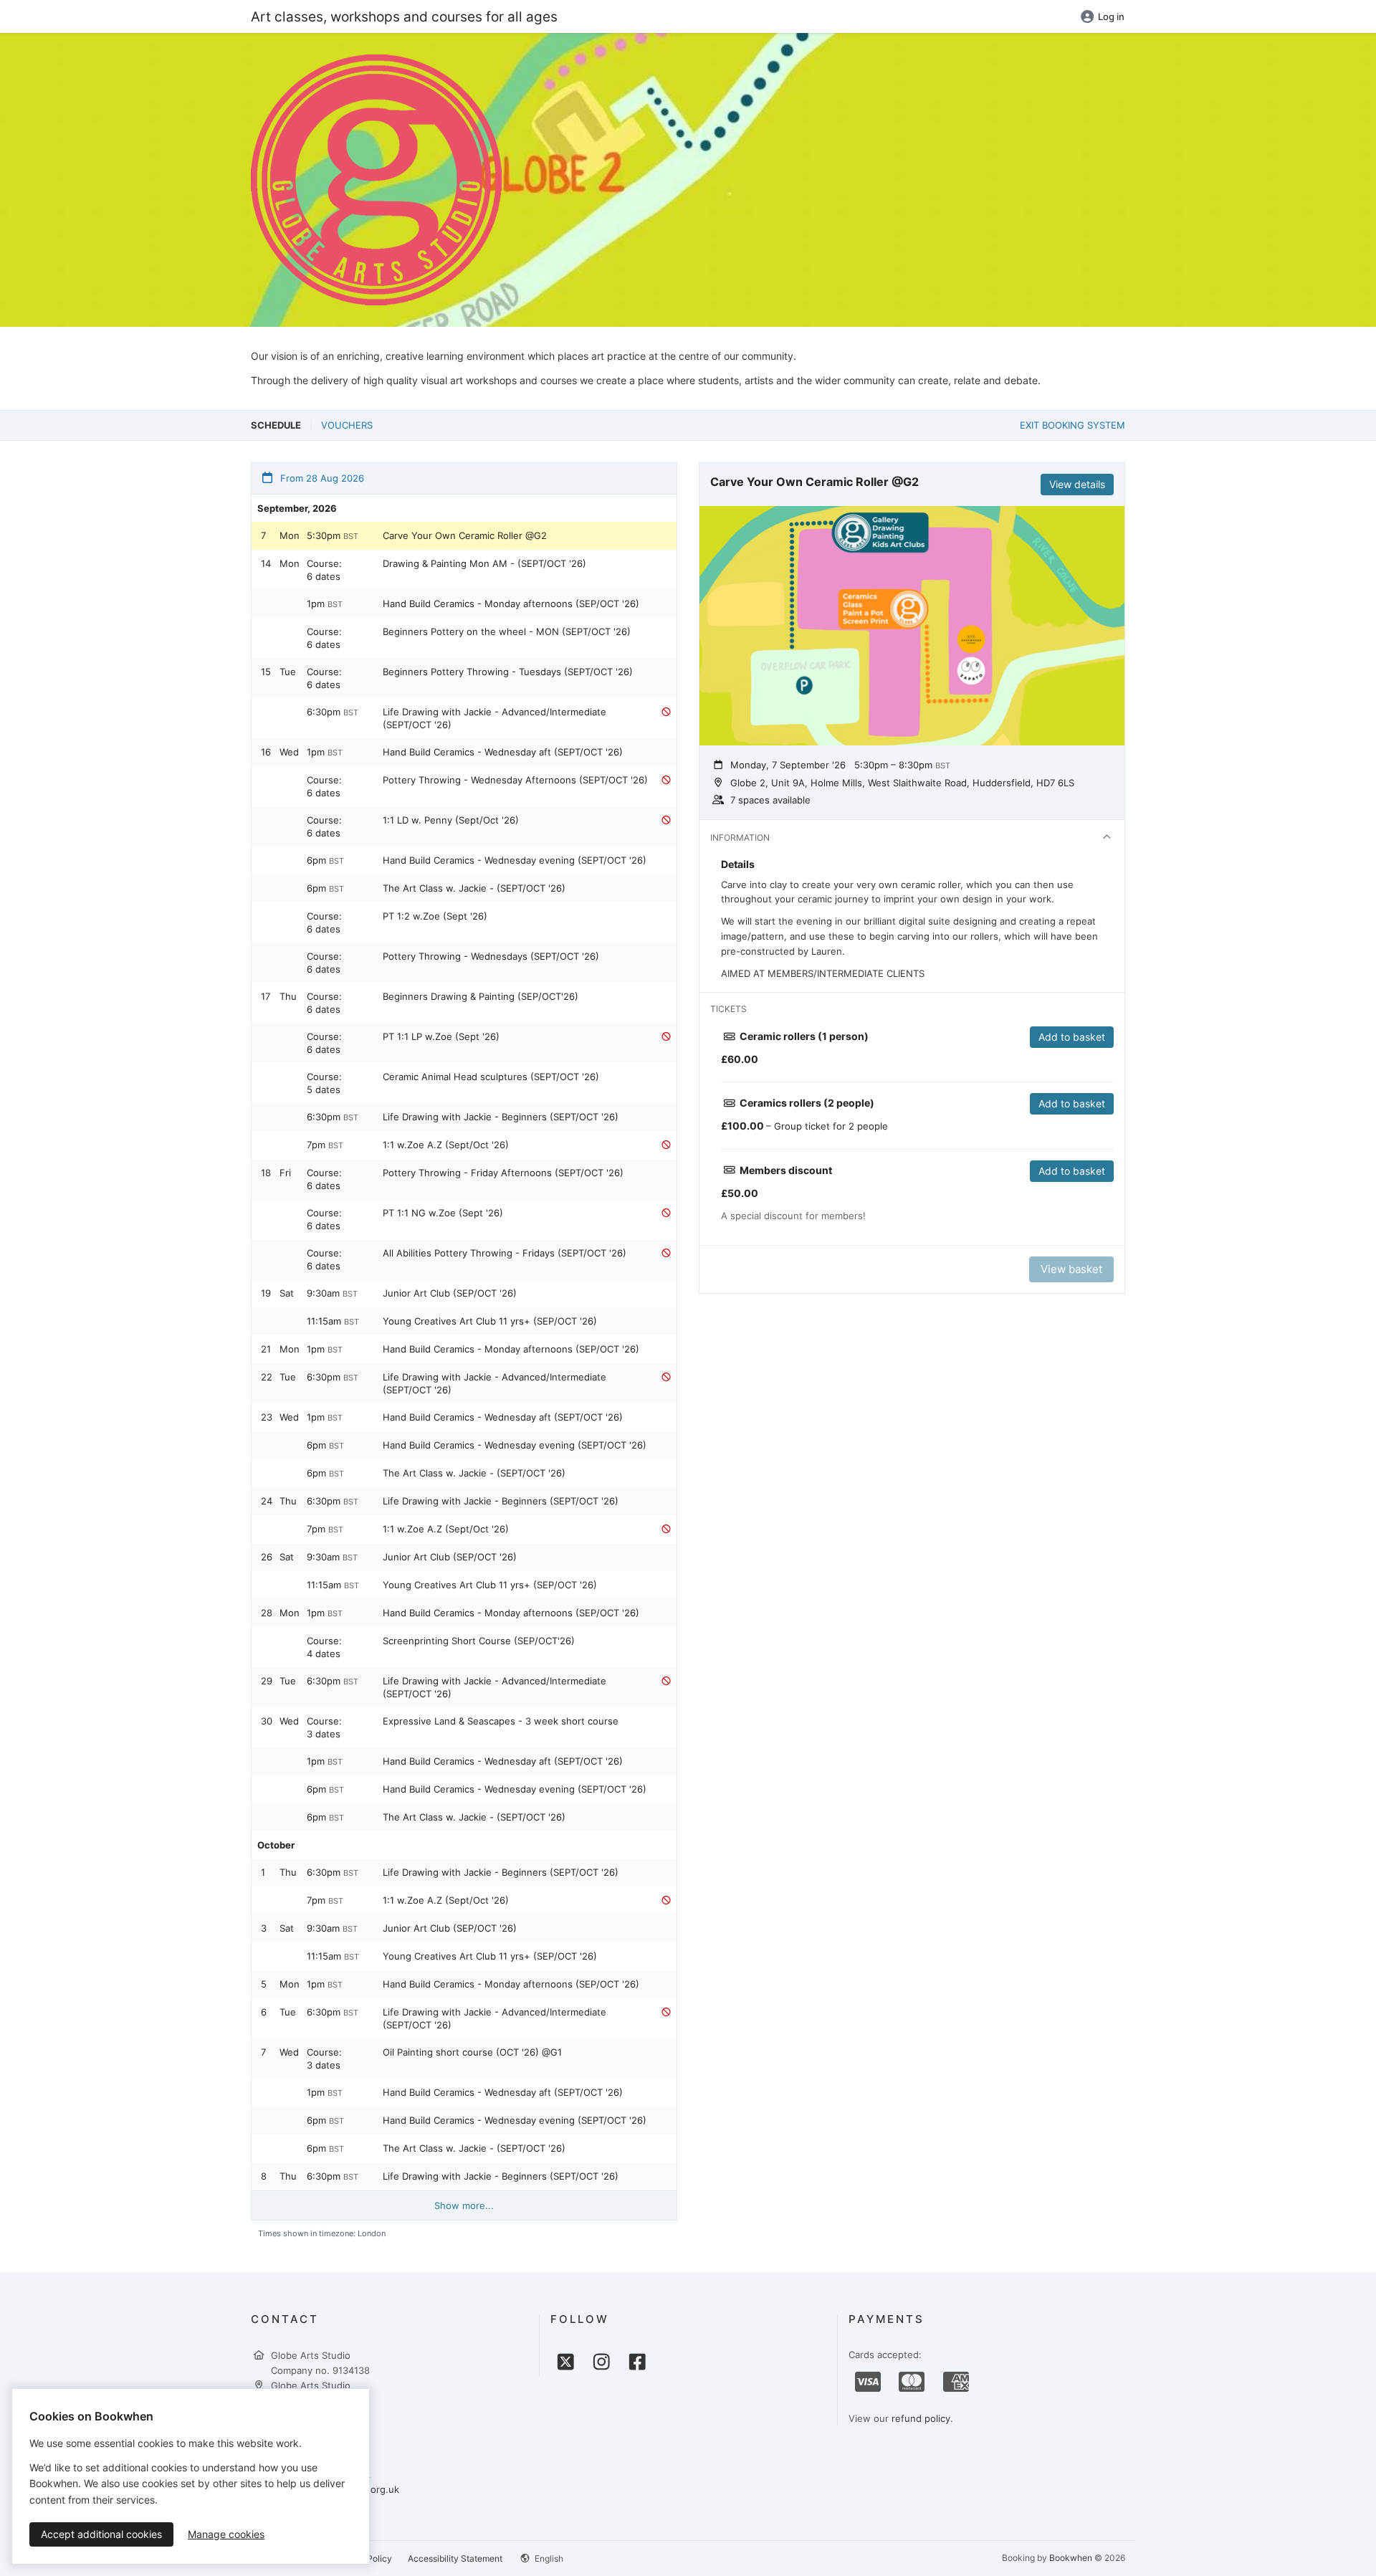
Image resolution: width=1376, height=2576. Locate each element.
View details (1077, 484)
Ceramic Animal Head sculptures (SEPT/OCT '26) (491, 1077)
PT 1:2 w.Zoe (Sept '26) (435, 916)
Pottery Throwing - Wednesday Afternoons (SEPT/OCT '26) (515, 780)
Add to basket (1072, 1037)
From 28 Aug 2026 (321, 478)
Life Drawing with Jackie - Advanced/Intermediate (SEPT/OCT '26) (494, 718)
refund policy (921, 2418)
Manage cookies (226, 2534)
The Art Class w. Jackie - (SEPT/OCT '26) (474, 888)
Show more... (464, 2205)
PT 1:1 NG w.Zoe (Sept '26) (443, 1213)
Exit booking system (1072, 425)
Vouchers (347, 425)
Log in (1111, 16)
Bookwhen (1071, 2558)
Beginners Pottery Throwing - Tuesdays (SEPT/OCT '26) (508, 672)
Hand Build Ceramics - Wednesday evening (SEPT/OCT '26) (515, 860)
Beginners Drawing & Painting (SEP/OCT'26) (481, 996)
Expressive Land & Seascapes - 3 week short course (501, 1721)
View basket (1071, 1269)
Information (740, 838)
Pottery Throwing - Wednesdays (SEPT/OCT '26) (491, 956)
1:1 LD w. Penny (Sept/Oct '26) (451, 820)
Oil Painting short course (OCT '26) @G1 (472, 2052)
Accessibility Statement (455, 2558)
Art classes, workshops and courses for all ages (404, 16)
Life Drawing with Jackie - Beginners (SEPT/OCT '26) (501, 1117)
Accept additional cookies (101, 2534)
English (548, 2558)
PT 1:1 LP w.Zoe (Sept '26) (441, 1036)
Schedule (276, 425)
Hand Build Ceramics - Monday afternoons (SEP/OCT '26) (511, 604)
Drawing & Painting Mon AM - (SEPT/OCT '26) (484, 563)
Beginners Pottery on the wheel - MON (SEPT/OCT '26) (507, 631)
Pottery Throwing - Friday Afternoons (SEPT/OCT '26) (503, 1173)
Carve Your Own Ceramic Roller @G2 (465, 535)
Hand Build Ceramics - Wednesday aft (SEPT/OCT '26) (503, 752)
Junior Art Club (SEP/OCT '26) (450, 1293)
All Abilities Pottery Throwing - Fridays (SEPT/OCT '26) (505, 1253)
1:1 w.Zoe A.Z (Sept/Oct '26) (446, 1145)
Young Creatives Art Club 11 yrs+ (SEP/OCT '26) (490, 1321)
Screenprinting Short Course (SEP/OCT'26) (479, 1641)
